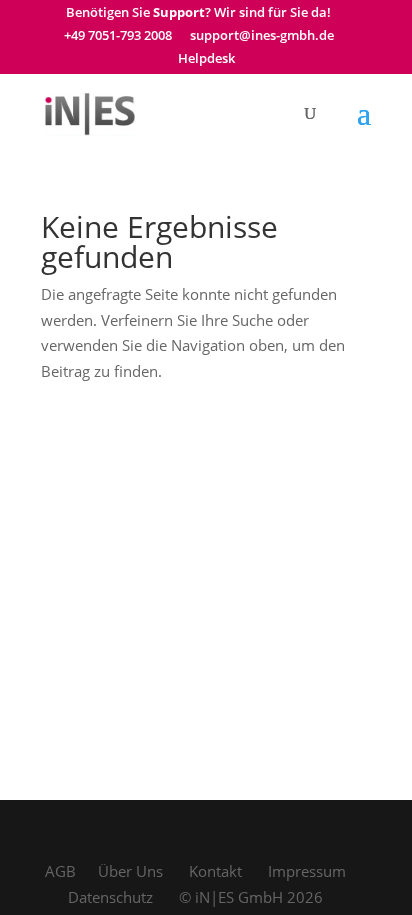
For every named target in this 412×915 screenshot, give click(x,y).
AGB (60, 871)
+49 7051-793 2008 (118, 36)
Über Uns (130, 871)
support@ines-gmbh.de (262, 36)
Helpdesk (206, 59)
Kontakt (215, 871)
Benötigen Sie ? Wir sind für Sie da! (198, 13)
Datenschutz (110, 897)
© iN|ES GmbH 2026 (251, 897)
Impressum (307, 871)
